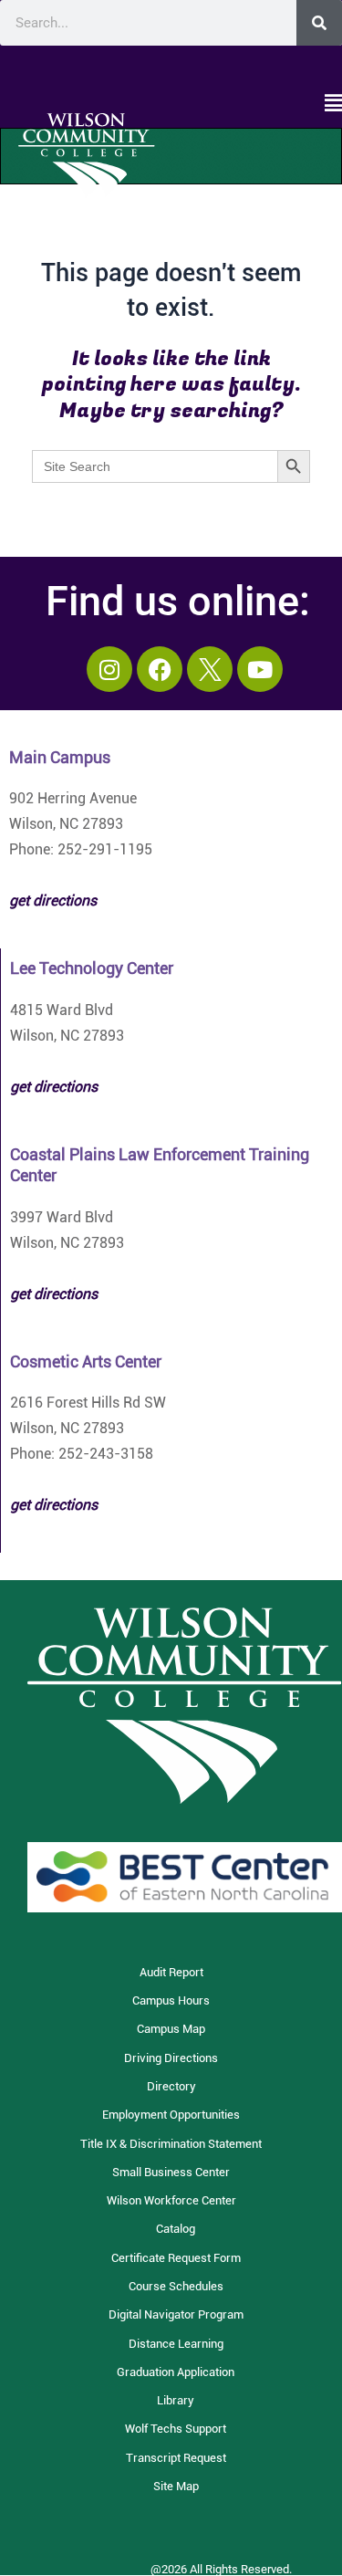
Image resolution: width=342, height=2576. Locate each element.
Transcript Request (176, 2458)
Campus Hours (171, 2000)
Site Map (176, 2486)
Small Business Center (171, 2172)
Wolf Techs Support (176, 2429)
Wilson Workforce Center (171, 2200)
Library (176, 2400)
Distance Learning (176, 2344)
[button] (171, 104)
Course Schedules (176, 2286)
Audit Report (171, 1972)
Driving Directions (171, 2058)
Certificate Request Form (176, 2258)
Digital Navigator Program (176, 2314)
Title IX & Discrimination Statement (171, 2144)
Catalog (176, 2229)
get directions (54, 1087)
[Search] (319, 23)
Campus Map (171, 2029)
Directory (171, 2086)
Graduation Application (176, 2372)
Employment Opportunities (171, 2115)
